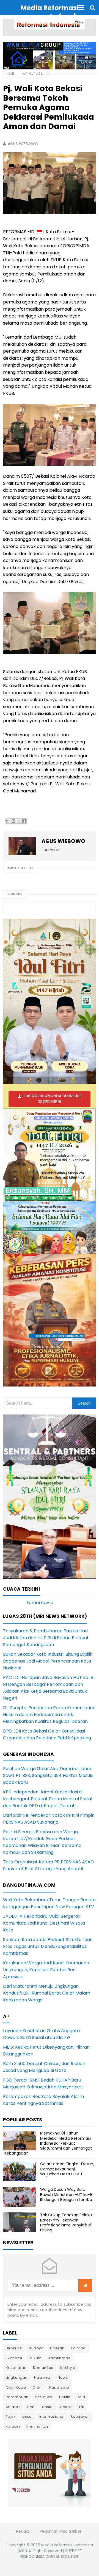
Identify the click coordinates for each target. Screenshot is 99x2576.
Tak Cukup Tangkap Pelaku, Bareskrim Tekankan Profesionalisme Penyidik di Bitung (66, 2222)
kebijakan (80, 2416)
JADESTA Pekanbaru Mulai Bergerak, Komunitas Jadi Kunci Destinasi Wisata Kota (44, 1923)
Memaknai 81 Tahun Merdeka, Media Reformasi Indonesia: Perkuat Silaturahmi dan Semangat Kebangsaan (48, 2143)
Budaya (36, 2348)
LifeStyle (68, 2368)
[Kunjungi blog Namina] (50, 2473)
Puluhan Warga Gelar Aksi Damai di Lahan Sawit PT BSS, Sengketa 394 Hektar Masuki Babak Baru (48, 1775)
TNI (82, 2407)
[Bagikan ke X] (19, 821)
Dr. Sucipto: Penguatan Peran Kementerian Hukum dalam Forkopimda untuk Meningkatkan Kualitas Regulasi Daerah (49, 1715)
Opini (38, 2387)
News (63, 2377)
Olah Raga (16, 2387)
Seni (31, 2407)
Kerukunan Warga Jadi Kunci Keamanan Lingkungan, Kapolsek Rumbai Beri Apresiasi (46, 1970)
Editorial (79, 2348)
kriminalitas (37, 2426)
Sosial (48, 2407)
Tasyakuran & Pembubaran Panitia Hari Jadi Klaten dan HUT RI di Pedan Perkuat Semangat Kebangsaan (46, 1638)
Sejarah (13, 2407)
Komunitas (43, 2368)
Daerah (57, 2348)
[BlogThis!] (13, 821)
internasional (52, 2416)
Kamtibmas (59, 2358)
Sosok (66, 2407)
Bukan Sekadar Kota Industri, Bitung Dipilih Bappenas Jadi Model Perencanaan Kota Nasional (48, 1661)
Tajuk (11, 2416)
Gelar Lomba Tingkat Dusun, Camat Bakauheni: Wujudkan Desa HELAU (67, 2169)
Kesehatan (16, 2368)
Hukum (35, 2358)
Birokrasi (14, 2348)
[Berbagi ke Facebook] (24, 821)
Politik (65, 2397)
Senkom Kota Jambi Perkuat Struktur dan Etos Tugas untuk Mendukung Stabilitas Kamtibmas (48, 1946)
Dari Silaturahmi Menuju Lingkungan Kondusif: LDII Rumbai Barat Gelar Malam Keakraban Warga (47, 1993)
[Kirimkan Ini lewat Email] (8, 821)
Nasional (42, 2377)
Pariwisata (59, 2387)
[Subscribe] (85, 2286)
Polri (81, 2397)
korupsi (13, 2426)
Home (10, 74)
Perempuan (17, 2397)
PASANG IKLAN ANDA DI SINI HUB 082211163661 (53, 1099)
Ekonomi (14, 2358)
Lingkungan (17, 2377)
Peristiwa (44, 2397)
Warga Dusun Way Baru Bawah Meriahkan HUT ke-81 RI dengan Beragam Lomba (67, 2194)
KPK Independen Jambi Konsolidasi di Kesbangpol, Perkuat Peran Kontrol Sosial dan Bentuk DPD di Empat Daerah (48, 1799)
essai (28, 2416)
